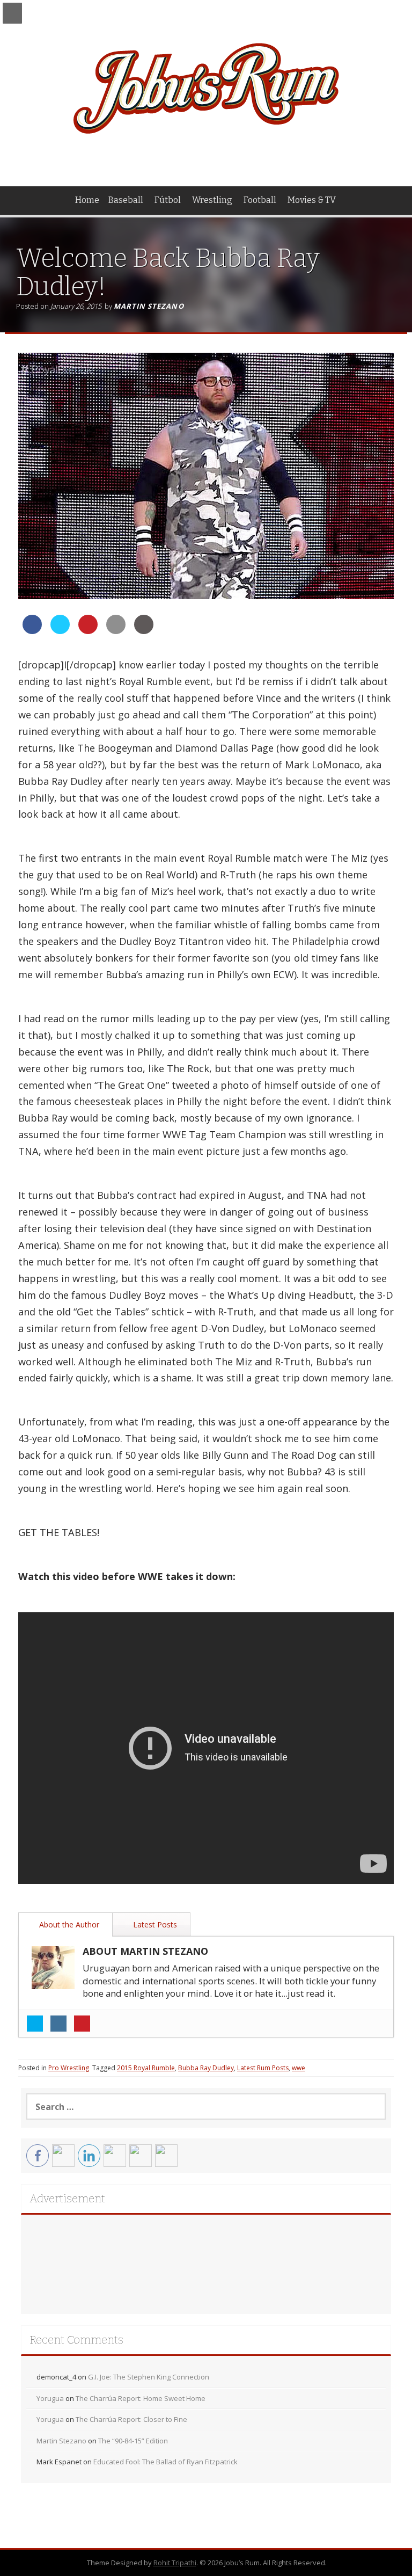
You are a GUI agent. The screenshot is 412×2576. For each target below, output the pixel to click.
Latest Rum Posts (263, 2068)
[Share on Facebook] (32, 631)
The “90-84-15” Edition (133, 2441)
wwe (299, 2068)
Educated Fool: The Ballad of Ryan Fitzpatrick (165, 2462)
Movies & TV (312, 200)
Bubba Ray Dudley (206, 2068)
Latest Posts (154, 1924)
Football (260, 200)
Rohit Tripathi (175, 2563)
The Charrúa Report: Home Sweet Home (141, 2398)
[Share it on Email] (116, 631)
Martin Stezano (149, 306)
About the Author (68, 1924)
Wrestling (212, 200)
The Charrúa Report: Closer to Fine (131, 2419)
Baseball (126, 200)
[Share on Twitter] (60, 631)
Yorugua (50, 2398)
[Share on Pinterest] (88, 631)
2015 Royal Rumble (146, 2068)
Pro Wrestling (69, 2068)
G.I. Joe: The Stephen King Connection (149, 2377)
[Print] (144, 631)
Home (87, 200)
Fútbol (168, 200)
